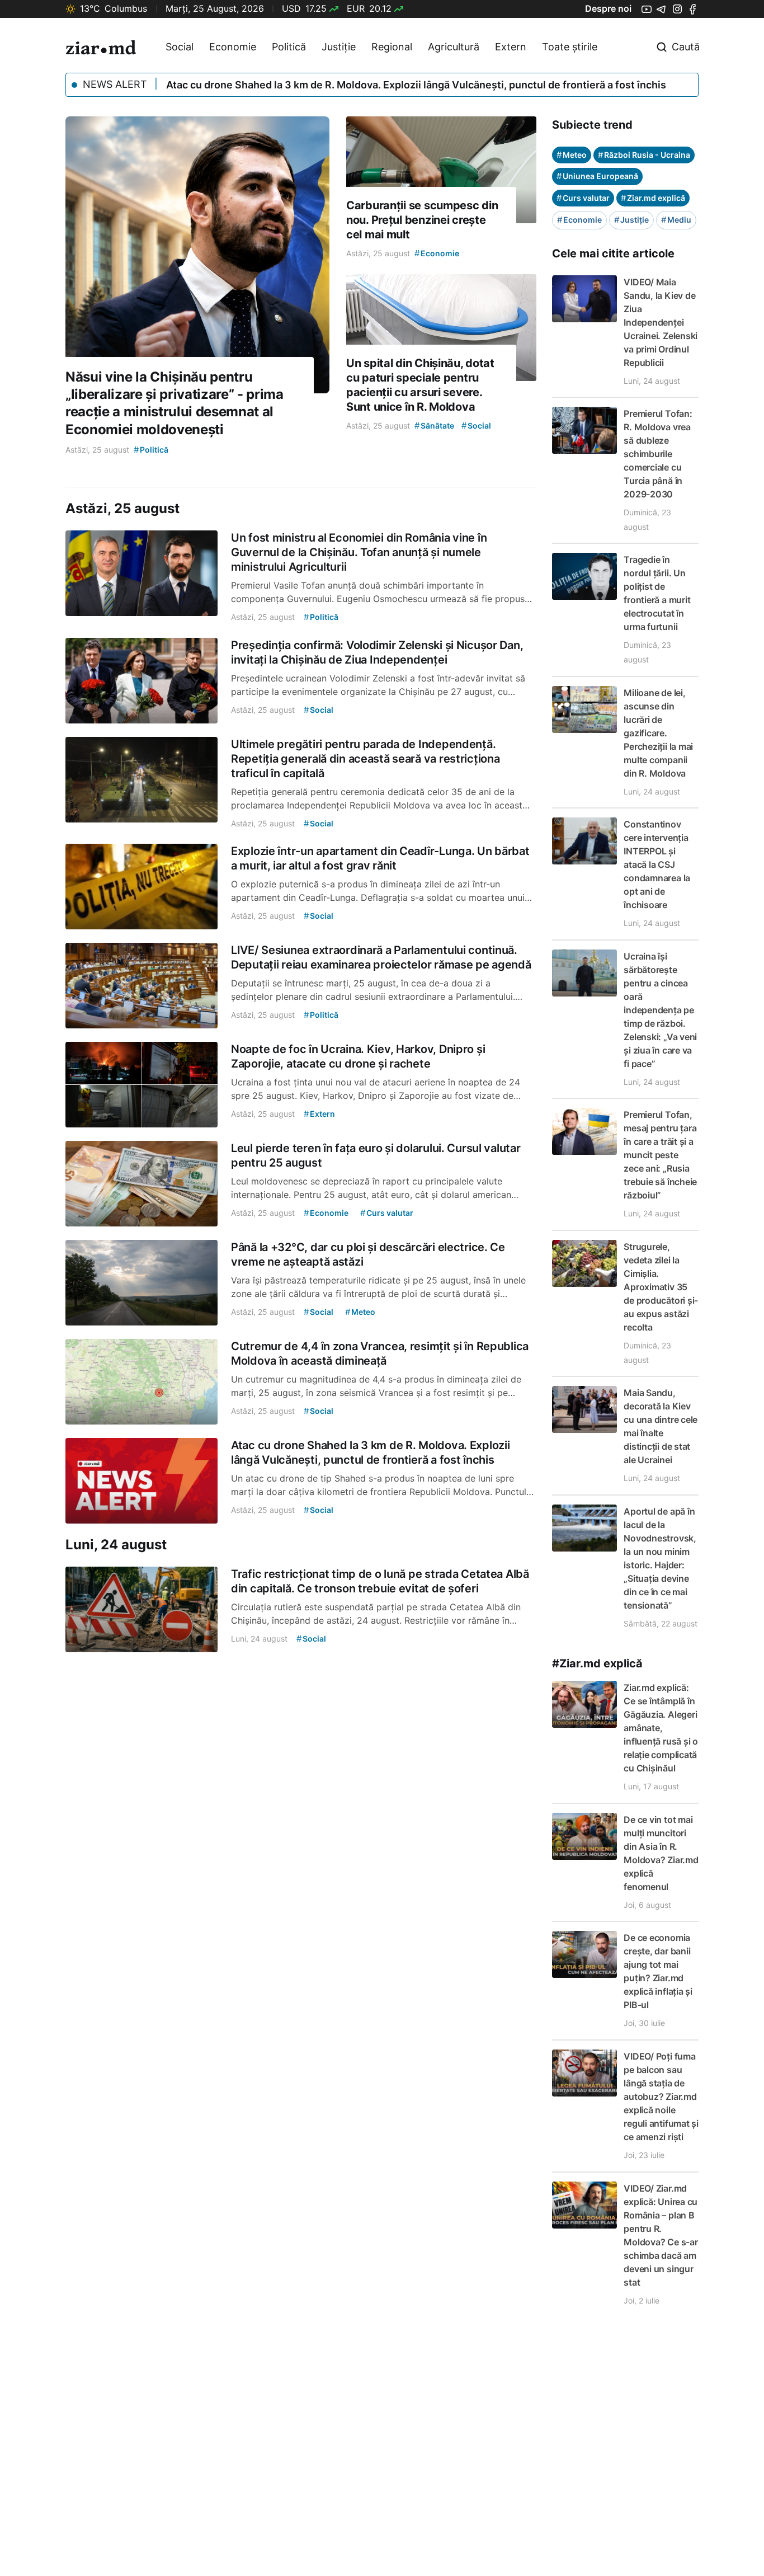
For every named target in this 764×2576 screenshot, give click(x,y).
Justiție (339, 47)
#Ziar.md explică (597, 1663)
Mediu (676, 220)
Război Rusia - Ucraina (644, 155)
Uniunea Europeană (597, 176)
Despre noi (608, 8)
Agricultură (454, 47)
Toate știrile (570, 47)
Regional (392, 47)
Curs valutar (583, 198)
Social (180, 47)
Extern (511, 47)
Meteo (572, 155)
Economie (233, 47)
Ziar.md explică (653, 198)
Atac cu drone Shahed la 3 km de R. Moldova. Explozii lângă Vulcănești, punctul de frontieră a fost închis (416, 85)
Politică (289, 47)
